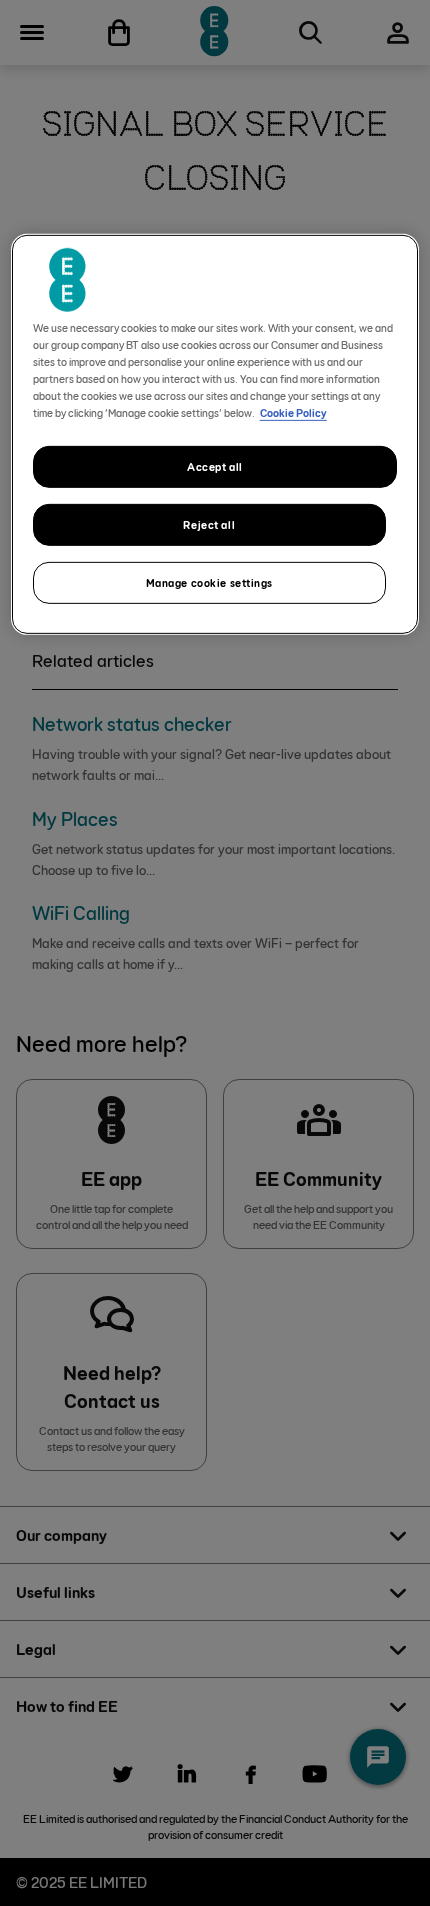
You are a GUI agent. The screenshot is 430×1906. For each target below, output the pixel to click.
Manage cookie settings (210, 582)
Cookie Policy (293, 412)
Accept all (215, 466)
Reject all (209, 524)
